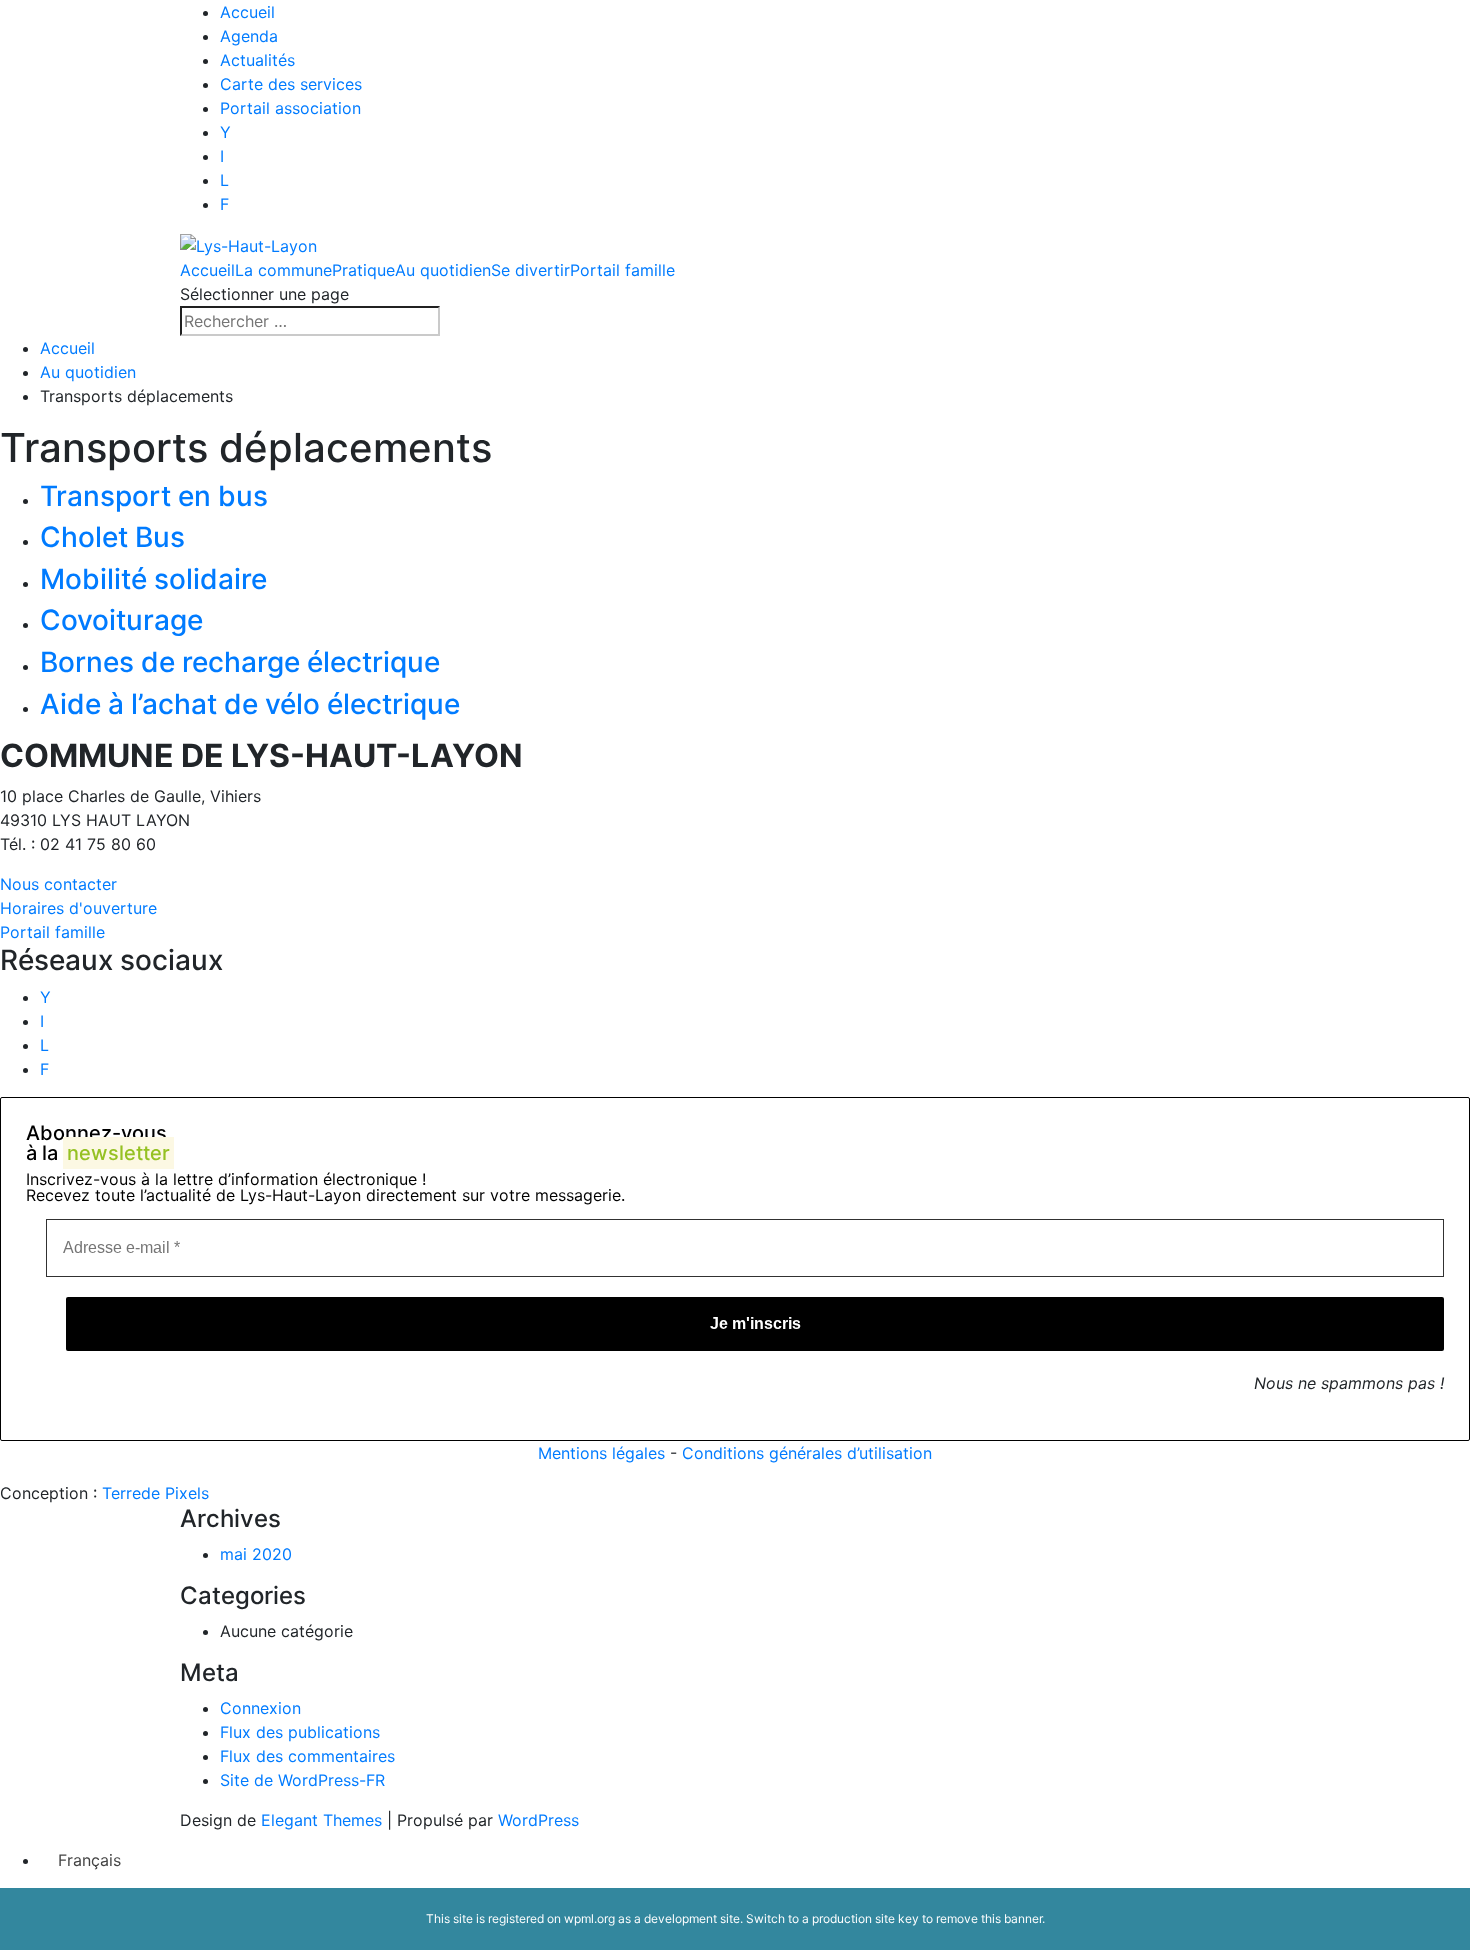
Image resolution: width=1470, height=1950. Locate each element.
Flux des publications (300, 1732)
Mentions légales (601, 1453)
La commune (283, 270)
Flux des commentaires (307, 1756)
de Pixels (155, 1493)
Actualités (257, 60)
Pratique (363, 270)
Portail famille (622, 270)
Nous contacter (58, 884)
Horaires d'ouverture (78, 908)
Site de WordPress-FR (302, 1780)
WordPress (538, 1820)
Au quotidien (443, 270)
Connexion (260, 1708)
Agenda (249, 36)
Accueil (247, 12)
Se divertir (530, 270)
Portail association (290, 108)
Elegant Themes (321, 1820)
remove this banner (989, 1918)
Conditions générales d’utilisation (807, 1453)
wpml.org (589, 1918)
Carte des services (291, 84)
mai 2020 (256, 1554)
